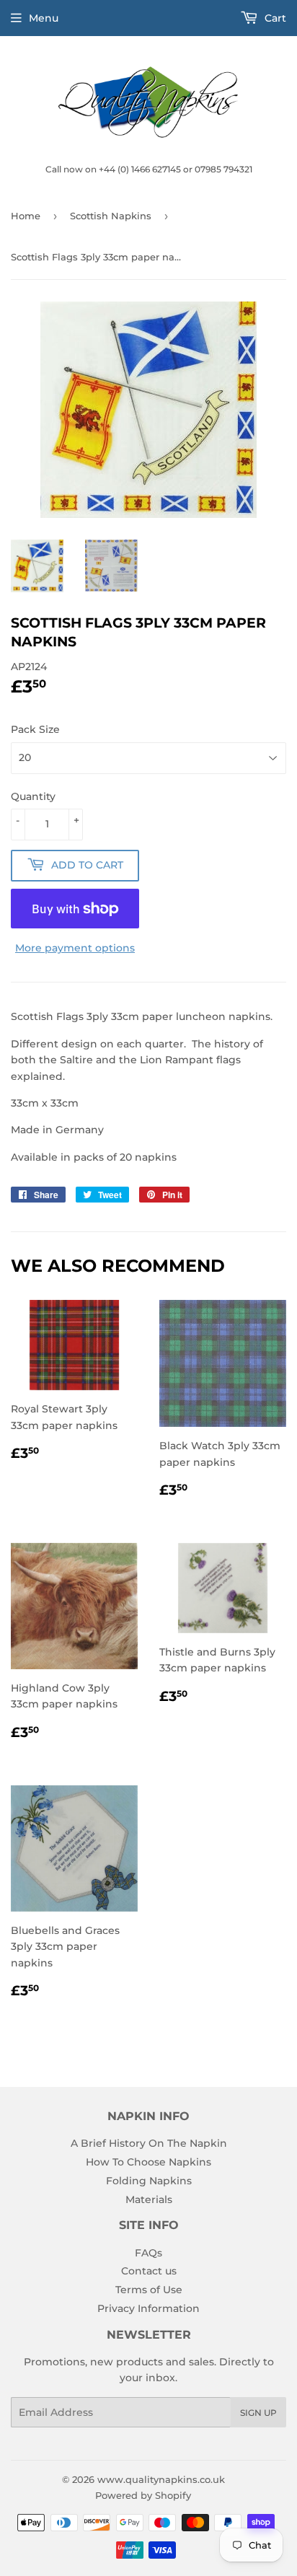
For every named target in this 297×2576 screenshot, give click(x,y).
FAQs (148, 2253)
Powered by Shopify (143, 2495)
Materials (149, 2199)
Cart (274, 18)
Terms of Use (149, 2290)
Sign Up (258, 2413)
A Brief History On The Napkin (149, 2143)
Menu (44, 18)
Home (26, 216)
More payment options (75, 948)
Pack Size (35, 729)
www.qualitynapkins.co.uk (161, 2479)
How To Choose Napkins (148, 2162)
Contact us (149, 2271)
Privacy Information (148, 2308)
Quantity (33, 796)
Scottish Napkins (111, 216)
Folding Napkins (149, 2181)
